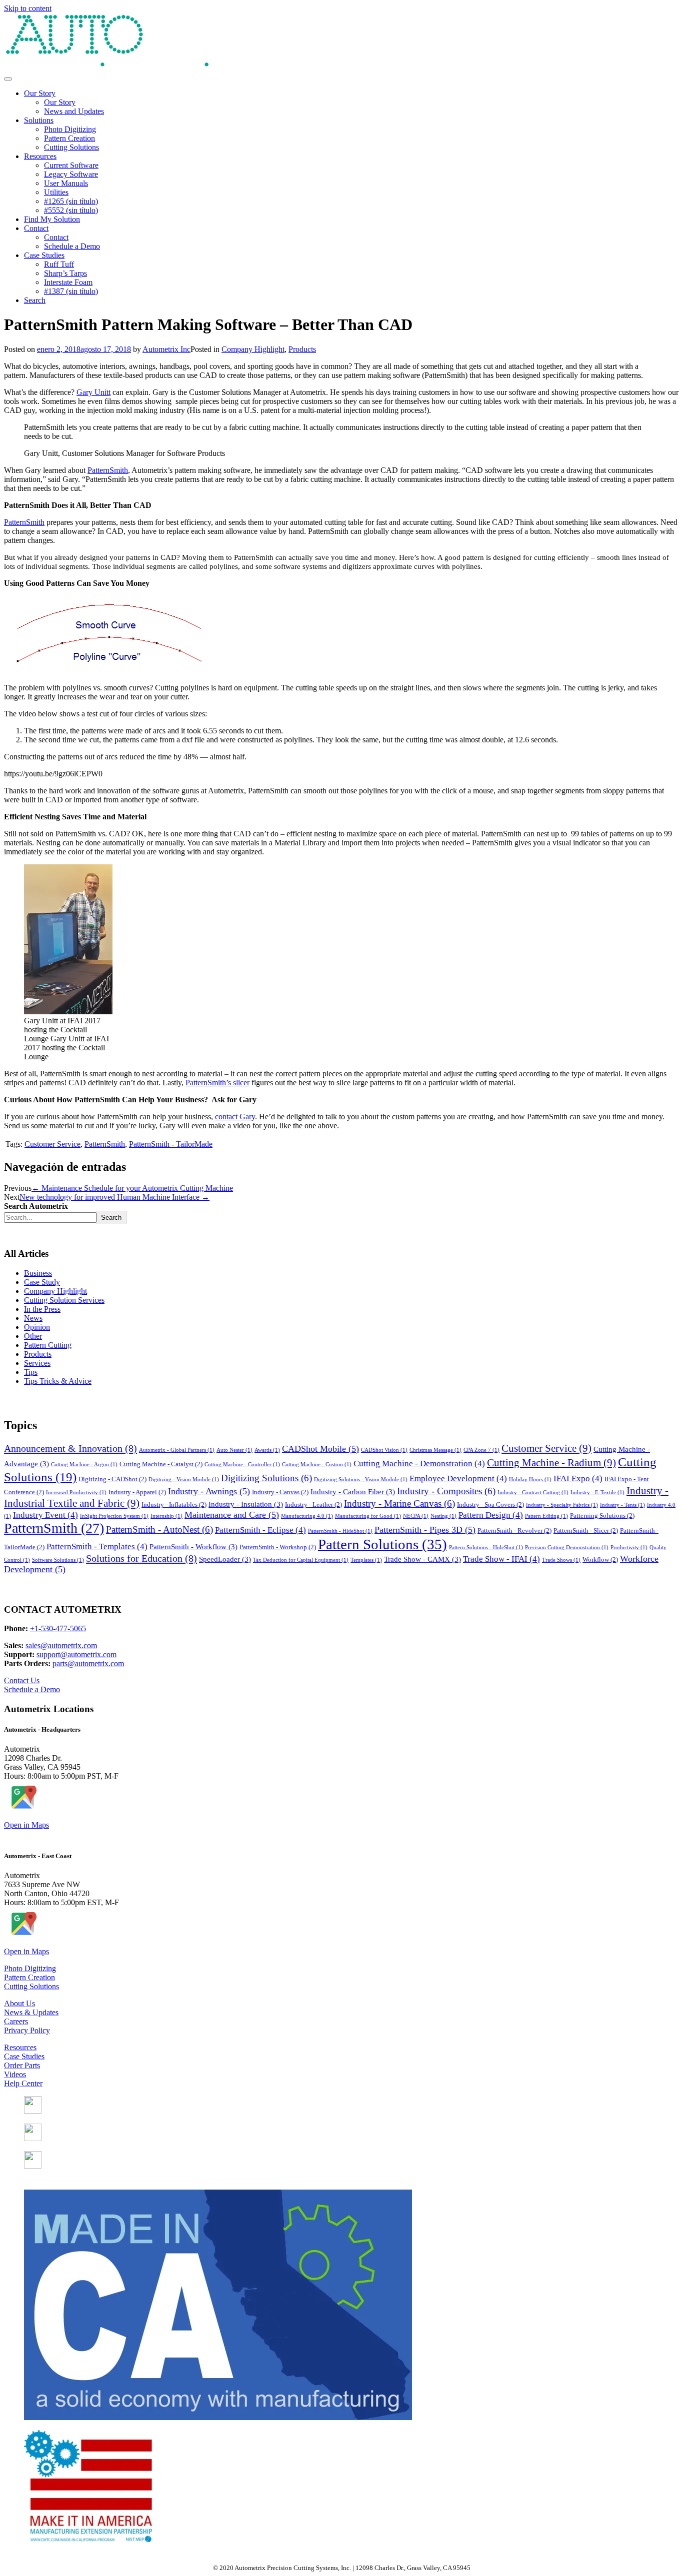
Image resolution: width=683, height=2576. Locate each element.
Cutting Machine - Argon (84, 1464)
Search (35, 300)
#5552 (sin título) (71, 210)
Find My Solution (52, 219)
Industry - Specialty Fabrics (562, 1505)
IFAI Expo (578, 1478)
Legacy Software (71, 174)
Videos (15, 2074)
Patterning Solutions (602, 1515)
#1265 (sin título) (71, 201)
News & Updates (31, 2012)
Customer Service (52, 1144)
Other (33, 1336)
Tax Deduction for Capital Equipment (301, 1560)
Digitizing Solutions (266, 1478)
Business (38, 1273)
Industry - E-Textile (597, 1492)
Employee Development (458, 1478)
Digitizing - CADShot (112, 1479)
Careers (16, 2021)
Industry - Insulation (246, 1504)
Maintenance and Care (232, 1515)
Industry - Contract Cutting (533, 1492)
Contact (36, 228)
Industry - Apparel (137, 1492)
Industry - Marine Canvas (399, 1503)
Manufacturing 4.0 (307, 1516)
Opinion (37, 1327)
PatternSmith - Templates (97, 1546)
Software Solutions (58, 1560)
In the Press (42, 1309)
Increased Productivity (76, 1492)
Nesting (443, 1516)
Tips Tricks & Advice (58, 1381)
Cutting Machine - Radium (551, 1463)
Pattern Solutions (382, 1544)
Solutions (39, 120)
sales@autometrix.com (61, 1645)
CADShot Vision (384, 1450)
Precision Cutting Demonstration (567, 1547)
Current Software (71, 165)
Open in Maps (26, 1825)
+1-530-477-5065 (58, 1628)
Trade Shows (561, 1560)
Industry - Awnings (209, 1491)
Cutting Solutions (71, 147)
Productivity (629, 1547)
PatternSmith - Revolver (514, 1530)
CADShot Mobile (320, 1449)
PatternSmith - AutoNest (159, 1529)
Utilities (56, 192)
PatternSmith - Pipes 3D (425, 1530)
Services (37, 1363)
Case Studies (44, 255)
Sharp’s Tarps (65, 273)
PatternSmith (108, 470)
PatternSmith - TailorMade (171, 1144)
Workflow (600, 1559)
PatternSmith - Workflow (193, 1547)
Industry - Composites (446, 1491)
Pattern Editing (546, 1516)
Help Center (23, 2083)
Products (302, 349)
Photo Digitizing (70, 129)
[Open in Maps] (23, 1808)
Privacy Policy (27, 2030)
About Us (19, 2003)
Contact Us (22, 1680)
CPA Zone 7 (481, 1450)
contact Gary (235, 1117)
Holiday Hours (530, 1479)
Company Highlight (253, 349)
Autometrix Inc (166, 349)
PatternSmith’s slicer (217, 1083)
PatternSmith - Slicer (586, 1530)
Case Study (42, 1282)
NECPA (416, 1516)
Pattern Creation (69, 138)
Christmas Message (435, 1450)
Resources (40, 156)
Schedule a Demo (72, 246)
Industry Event (45, 1515)
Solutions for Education (141, 1558)
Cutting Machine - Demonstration (419, 1463)
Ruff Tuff (59, 264)
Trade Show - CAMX (422, 1559)
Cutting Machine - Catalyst (161, 1464)
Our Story (40, 93)
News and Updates (74, 111)
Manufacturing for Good (368, 1516)
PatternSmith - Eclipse (260, 1530)
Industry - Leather (313, 1504)
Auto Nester (234, 1450)
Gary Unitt (93, 392)
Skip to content (28, 8)
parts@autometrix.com (88, 1663)
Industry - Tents (622, 1505)
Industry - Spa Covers (490, 1504)
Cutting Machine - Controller (242, 1464)
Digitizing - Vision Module (184, 1479)
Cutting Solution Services (64, 1300)
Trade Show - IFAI (501, 1559)
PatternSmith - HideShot (340, 1531)
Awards (267, 1450)
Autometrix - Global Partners (177, 1450)
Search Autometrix (36, 1206)
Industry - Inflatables (174, 1504)
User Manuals (66, 183)
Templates (366, 1560)
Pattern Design (491, 1515)
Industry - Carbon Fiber (353, 1492)
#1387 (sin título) (71, 291)
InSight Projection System (114, 1516)
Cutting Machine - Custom (317, 1464)
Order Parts (22, 2065)
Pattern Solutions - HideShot (486, 1547)
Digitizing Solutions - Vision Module (361, 1479)
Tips (31, 1372)
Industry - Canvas (280, 1492)
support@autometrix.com (76, 1654)
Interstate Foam (68, 282)
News (33, 1318)
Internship (166, 1516)
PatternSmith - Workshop (278, 1547)
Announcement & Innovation (70, 1448)
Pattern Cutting (48, 1345)
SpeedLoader (225, 1559)
